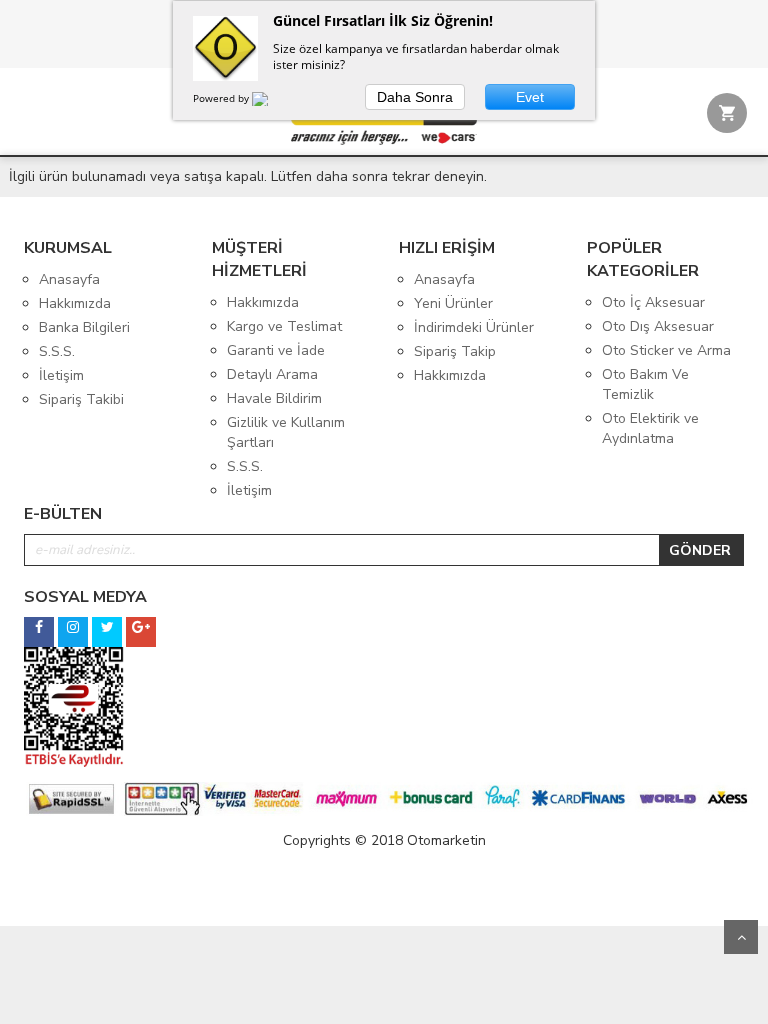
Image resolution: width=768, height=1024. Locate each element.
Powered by (222, 98)
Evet (530, 97)
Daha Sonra (415, 97)
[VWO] (272, 102)
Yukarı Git (741, 937)
